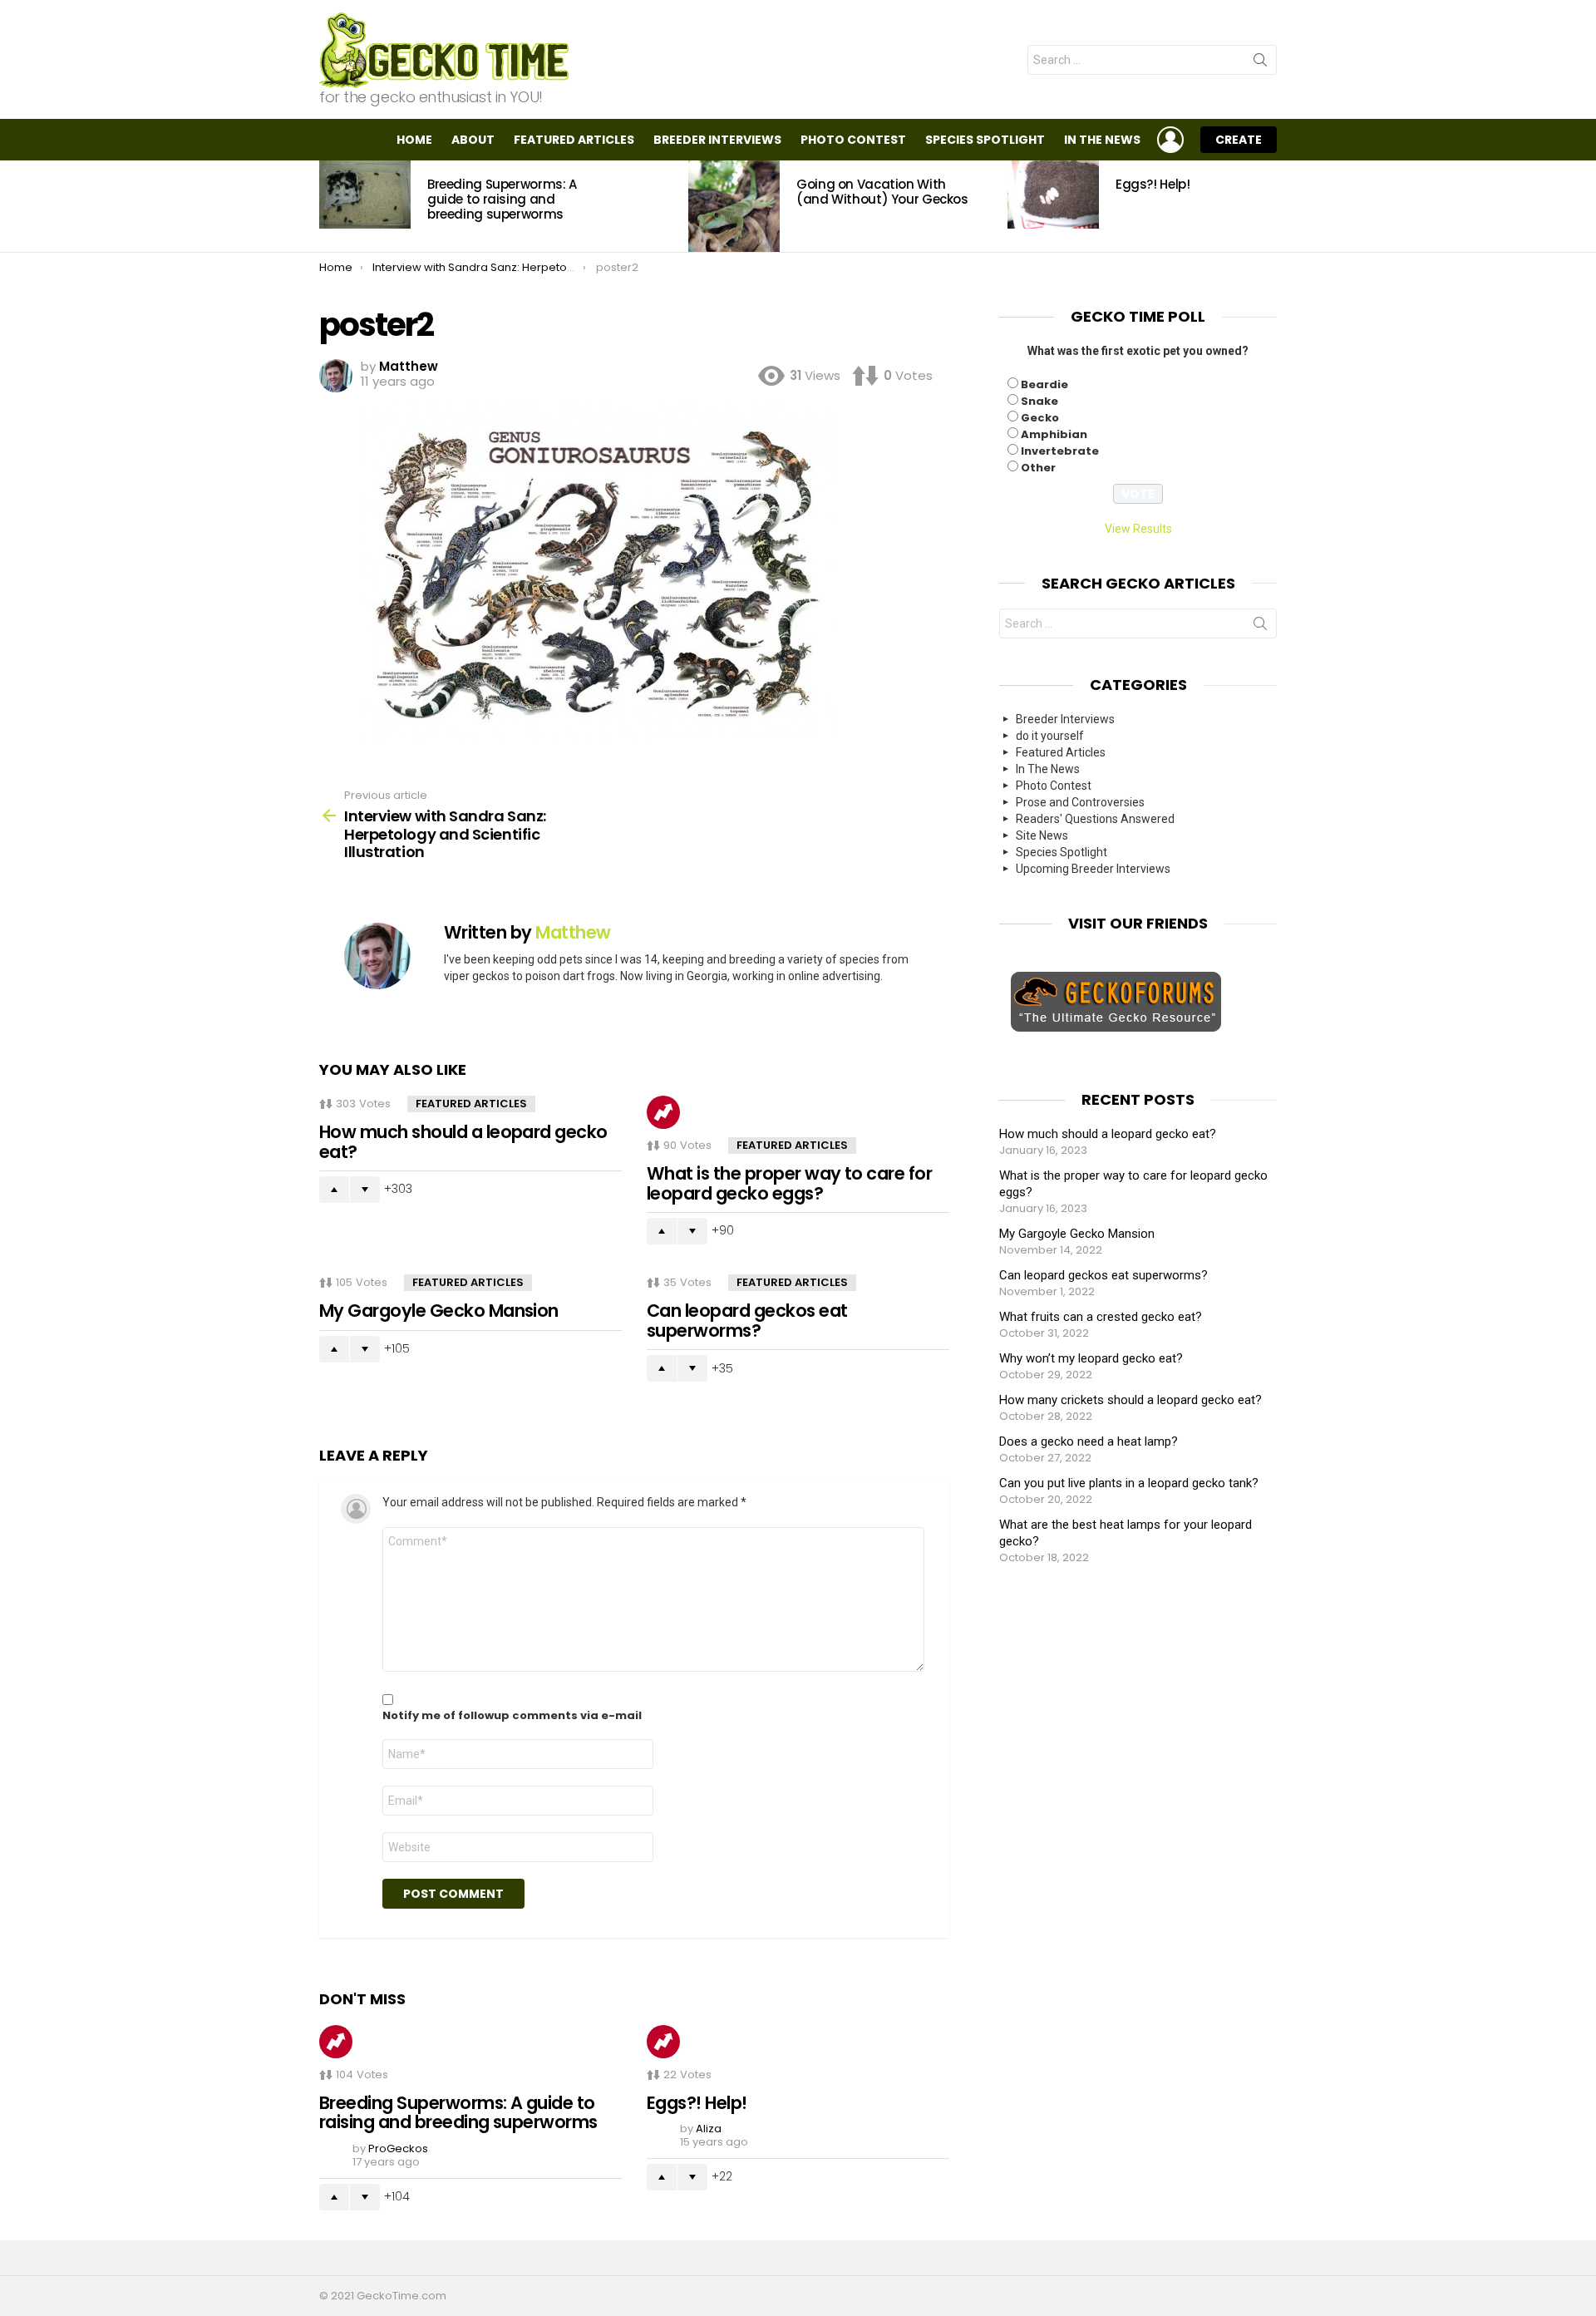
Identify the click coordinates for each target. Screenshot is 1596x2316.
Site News (1042, 835)
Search (1260, 63)
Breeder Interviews (717, 140)
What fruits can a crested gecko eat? (1101, 1317)
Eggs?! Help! (1153, 184)
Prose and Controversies (1080, 802)
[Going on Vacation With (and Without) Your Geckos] (734, 206)
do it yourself (1050, 736)
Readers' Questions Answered (1095, 819)
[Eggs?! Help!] (1053, 195)
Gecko (1040, 418)
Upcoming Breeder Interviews (1093, 869)
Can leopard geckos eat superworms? (747, 1321)
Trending (663, 1112)
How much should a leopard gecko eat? (463, 1142)
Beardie (1044, 384)
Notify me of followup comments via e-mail (512, 1716)
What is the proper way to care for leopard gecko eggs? (789, 1183)
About (473, 140)
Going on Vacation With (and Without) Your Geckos (882, 192)
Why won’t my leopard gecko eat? (1091, 1358)
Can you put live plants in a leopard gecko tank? (1129, 1483)
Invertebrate (1060, 451)
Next (1268, 206)
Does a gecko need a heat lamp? (1089, 1441)
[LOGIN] (1170, 140)
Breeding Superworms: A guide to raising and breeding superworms (502, 199)
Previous (328, 206)
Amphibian (1054, 434)
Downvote (365, 1190)
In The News (1102, 140)
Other (1038, 468)
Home (414, 140)
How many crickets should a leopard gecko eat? (1130, 1400)
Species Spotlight (985, 140)
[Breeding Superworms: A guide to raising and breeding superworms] (365, 195)
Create (1239, 140)
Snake (1039, 401)
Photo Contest (853, 140)
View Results (1138, 529)
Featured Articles (574, 140)
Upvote (334, 1190)
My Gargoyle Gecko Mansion (439, 1311)
